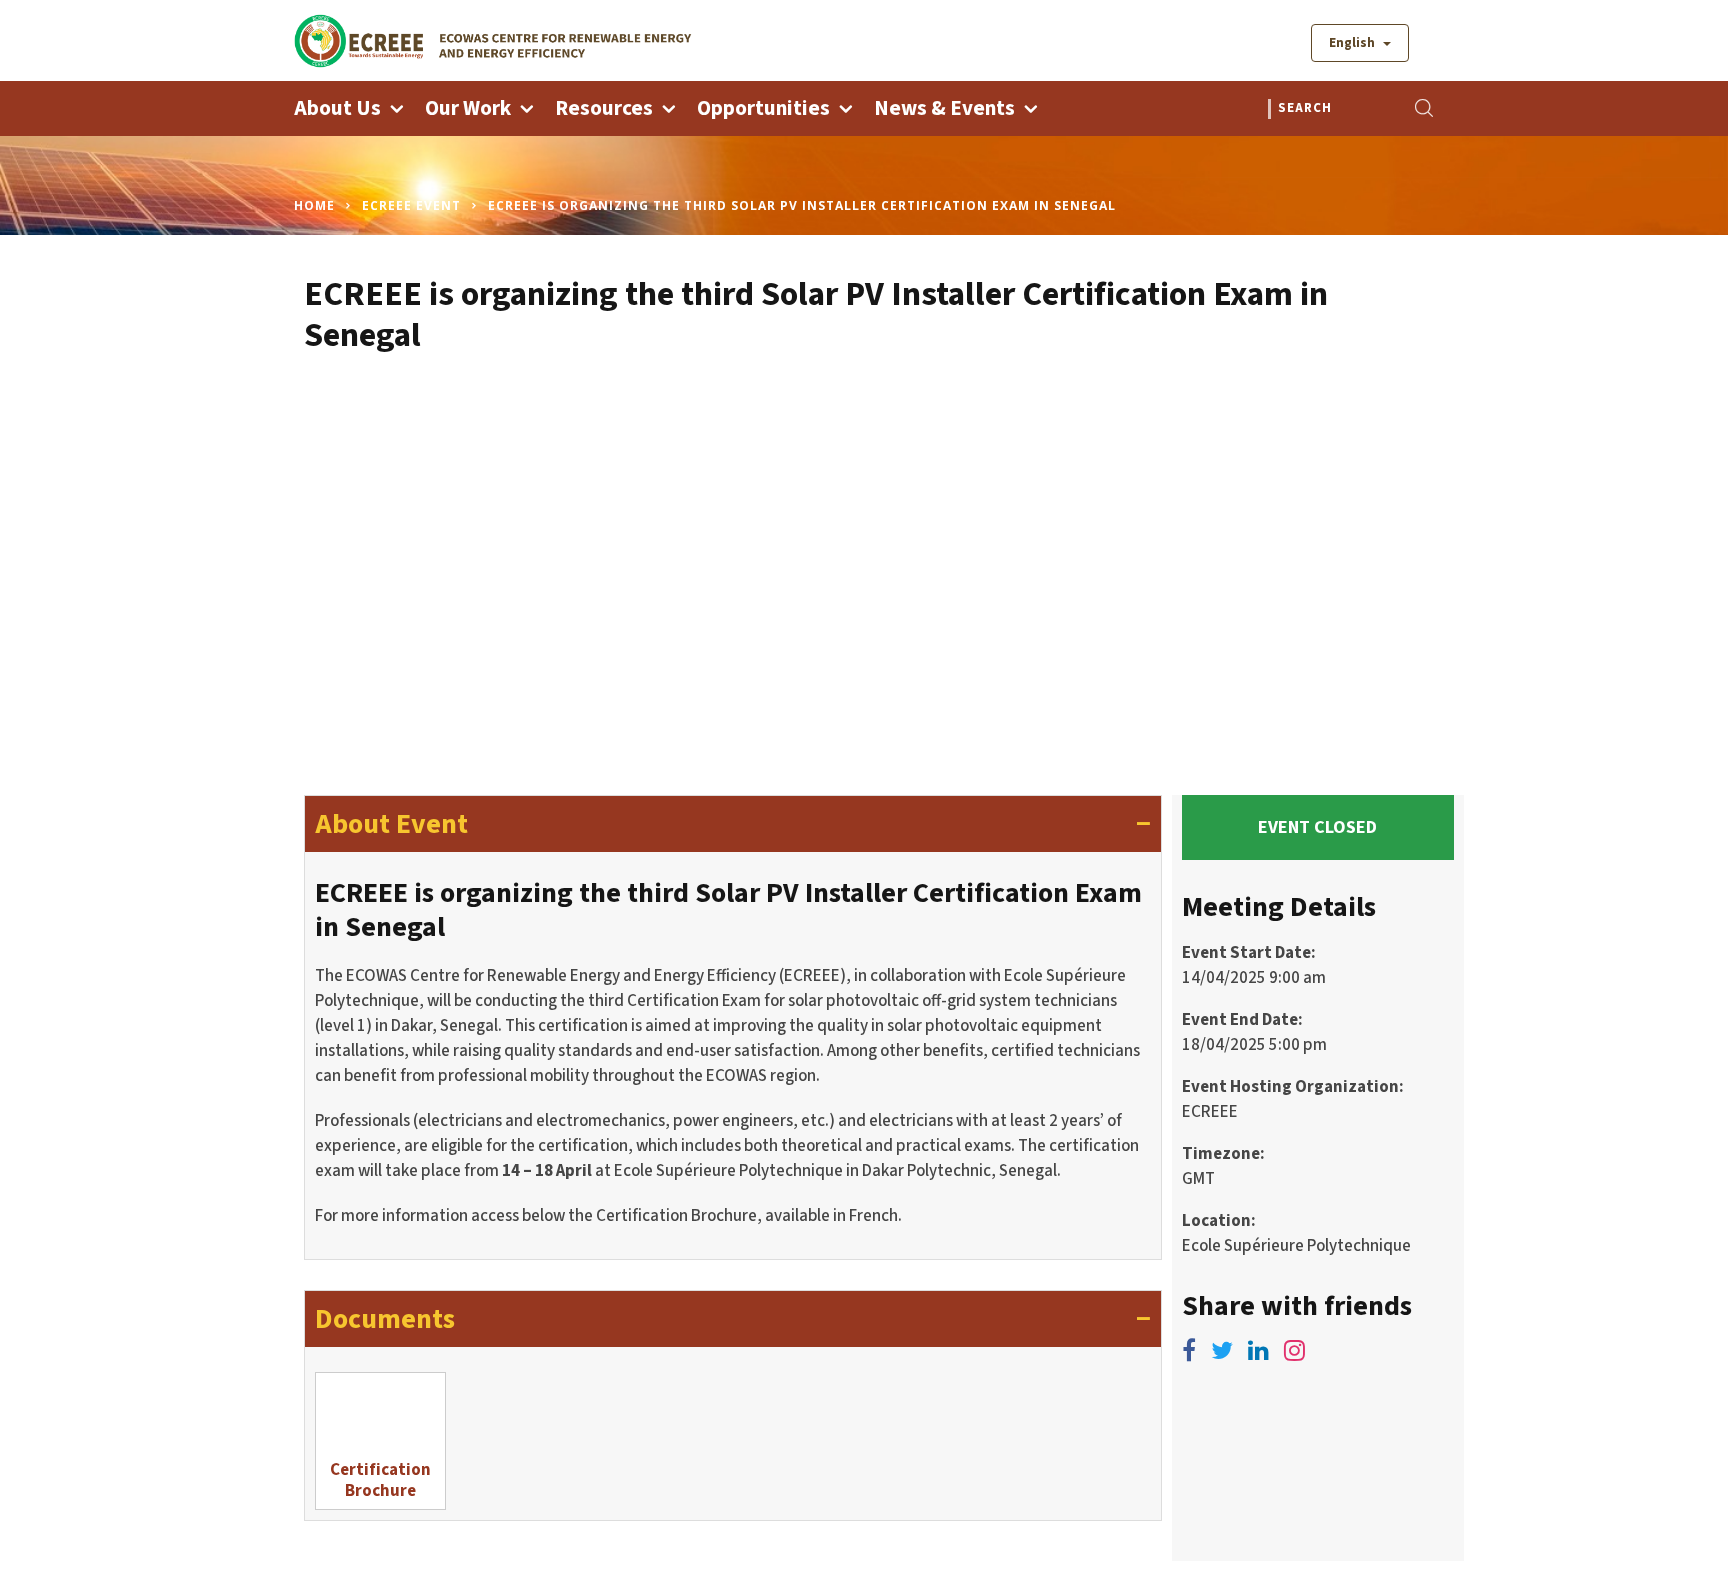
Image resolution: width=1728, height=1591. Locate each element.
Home (314, 205)
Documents (733, 1319)
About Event (733, 824)
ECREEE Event (411, 205)
